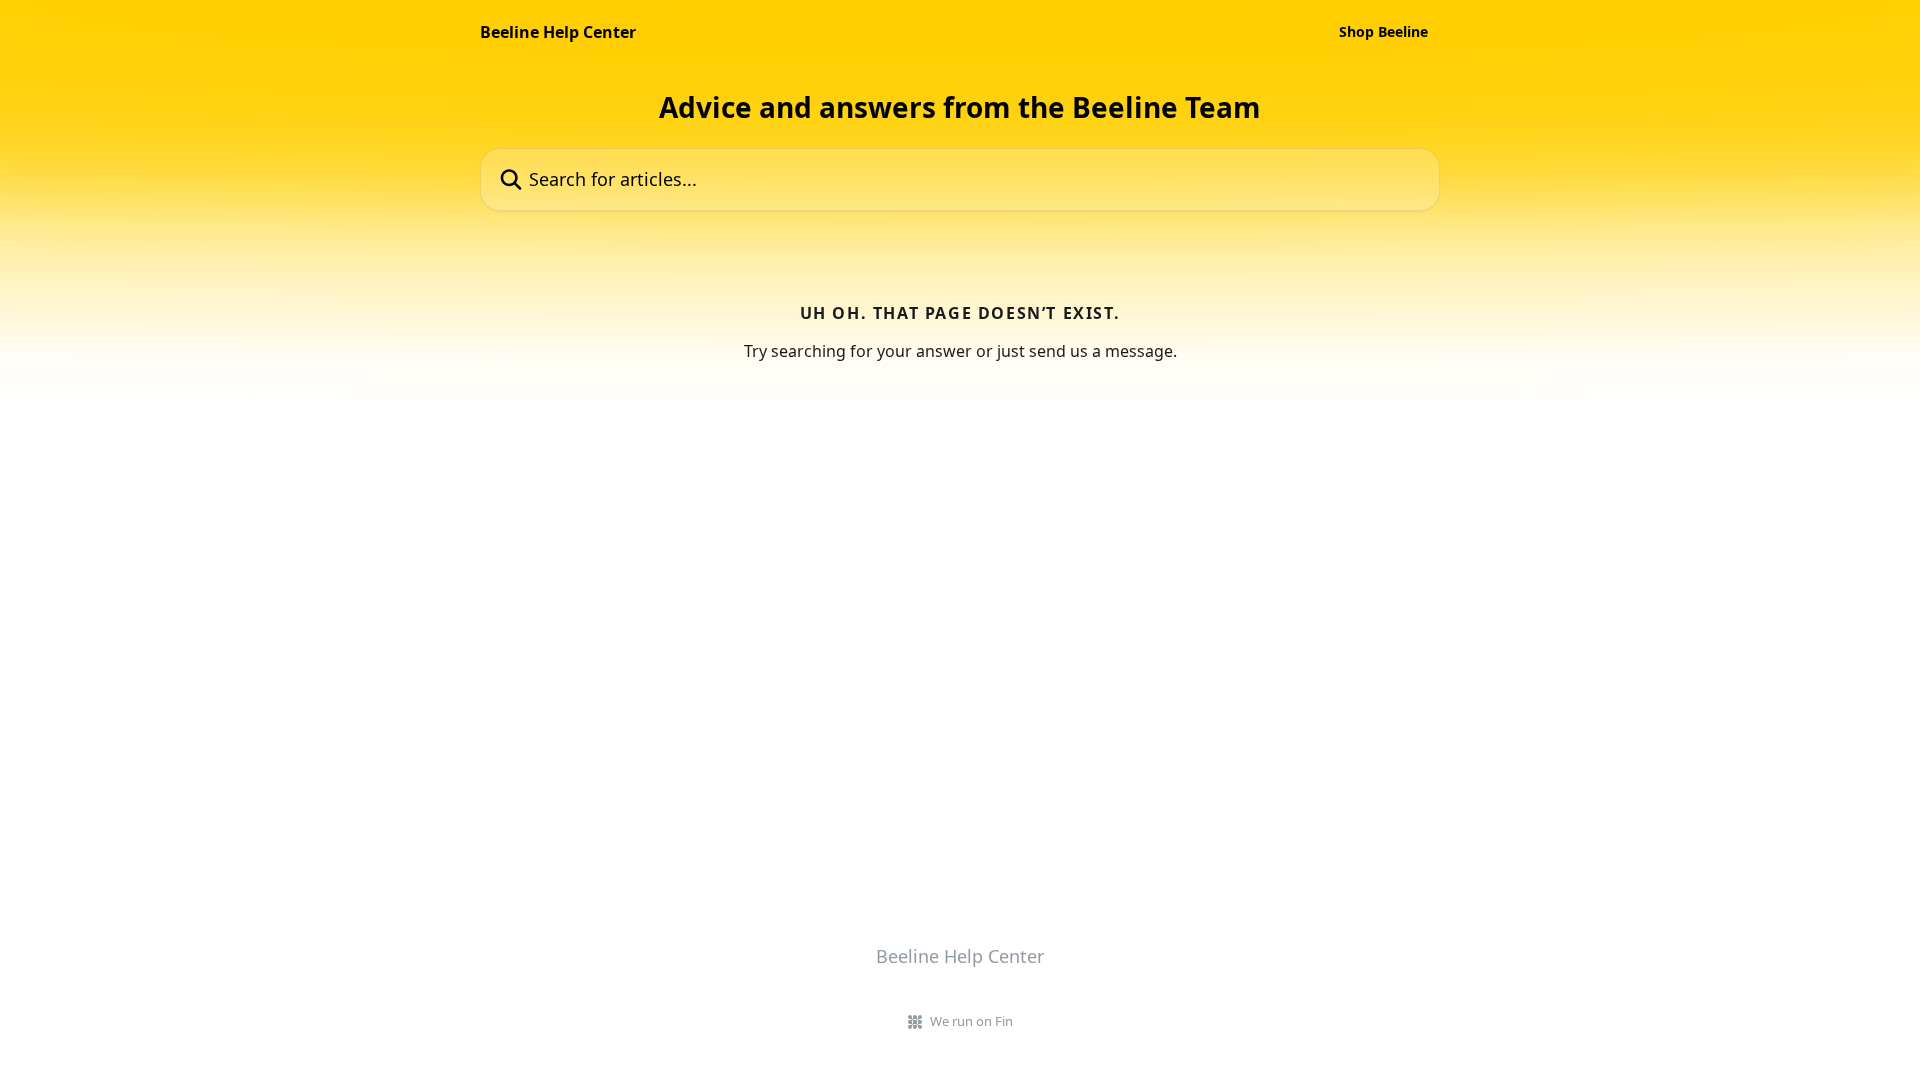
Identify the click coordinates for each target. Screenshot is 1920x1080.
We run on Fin (971, 1021)
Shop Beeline (1383, 32)
